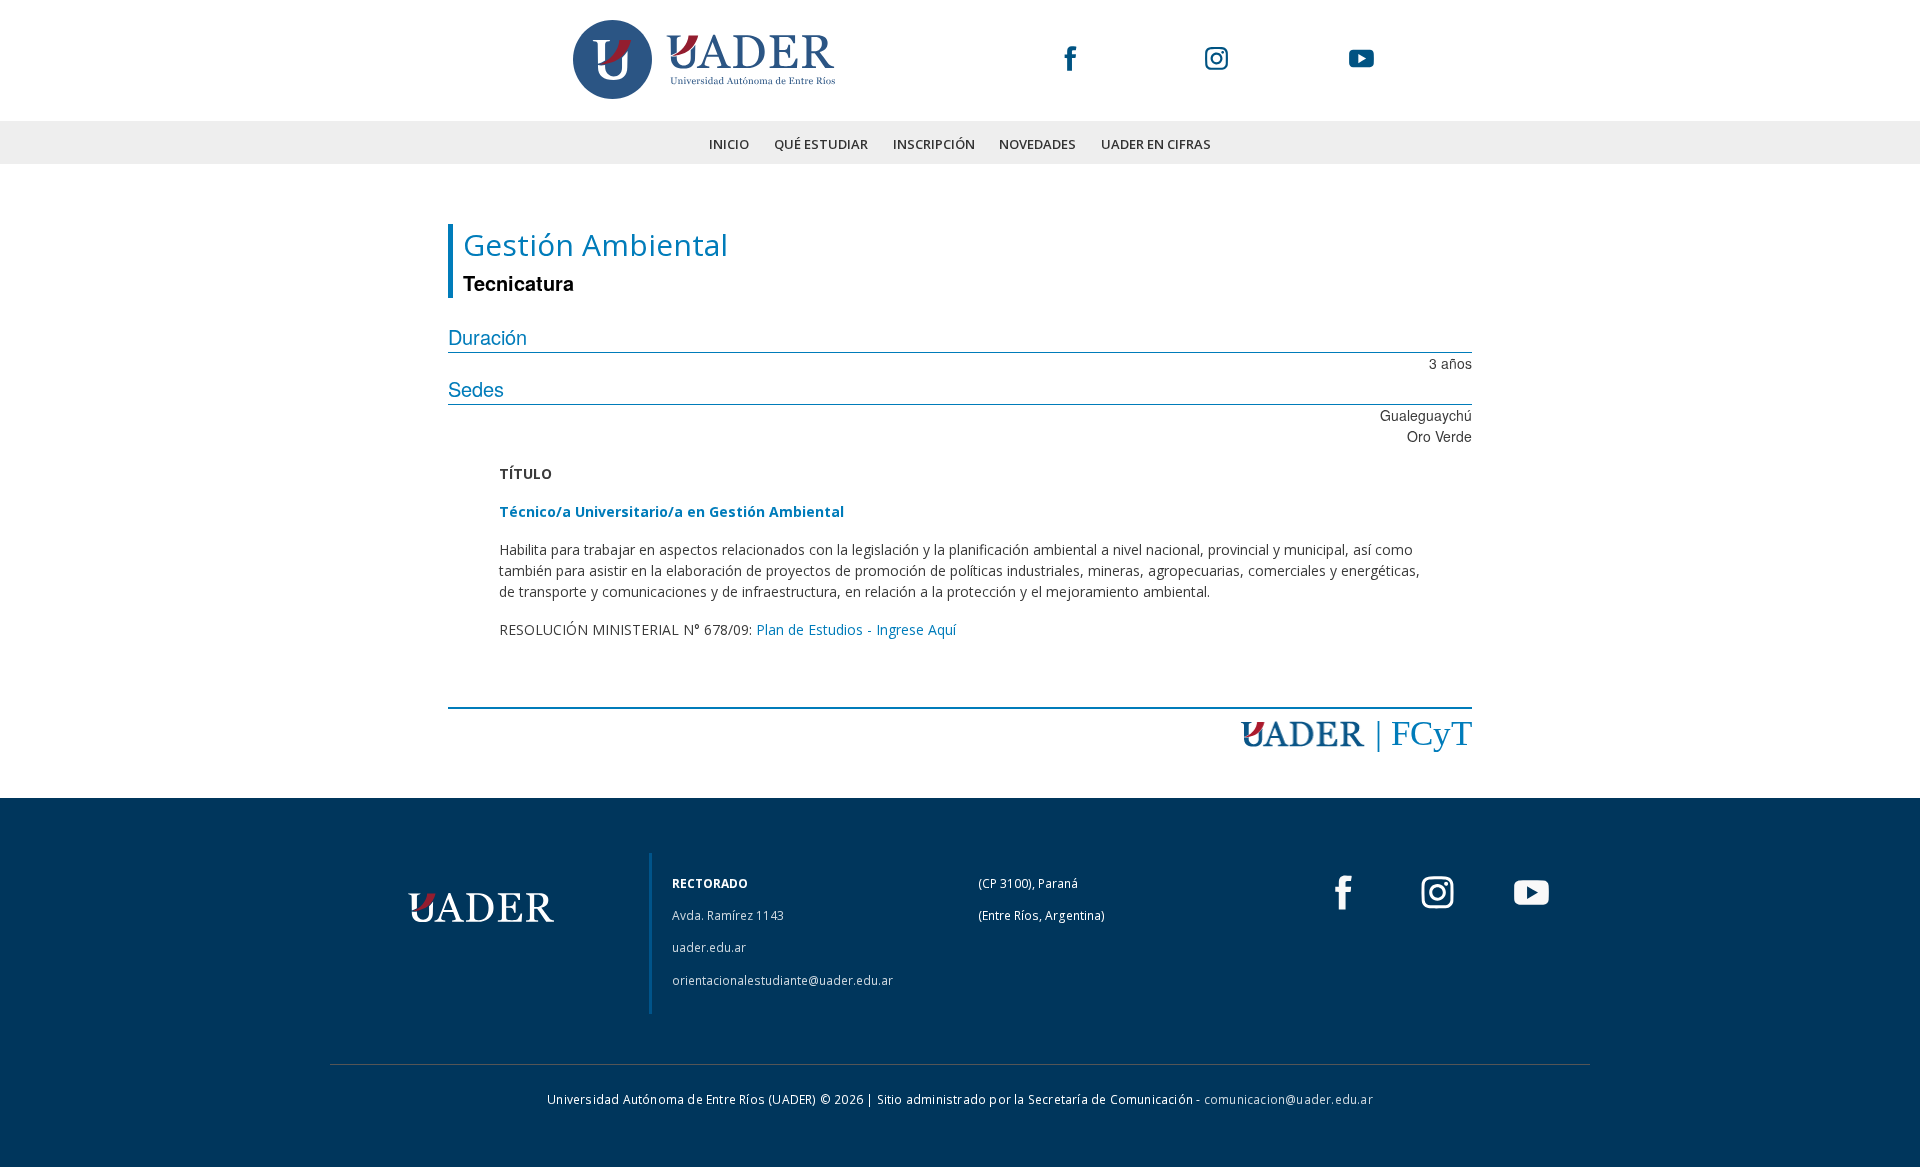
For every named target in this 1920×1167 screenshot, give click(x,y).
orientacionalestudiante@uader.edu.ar (782, 980)
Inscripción (934, 144)
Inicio (729, 144)
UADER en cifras (1156, 144)
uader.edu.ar (709, 947)
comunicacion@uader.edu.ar (1288, 1099)
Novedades (1037, 144)
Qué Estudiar (821, 144)
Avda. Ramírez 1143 (728, 915)
